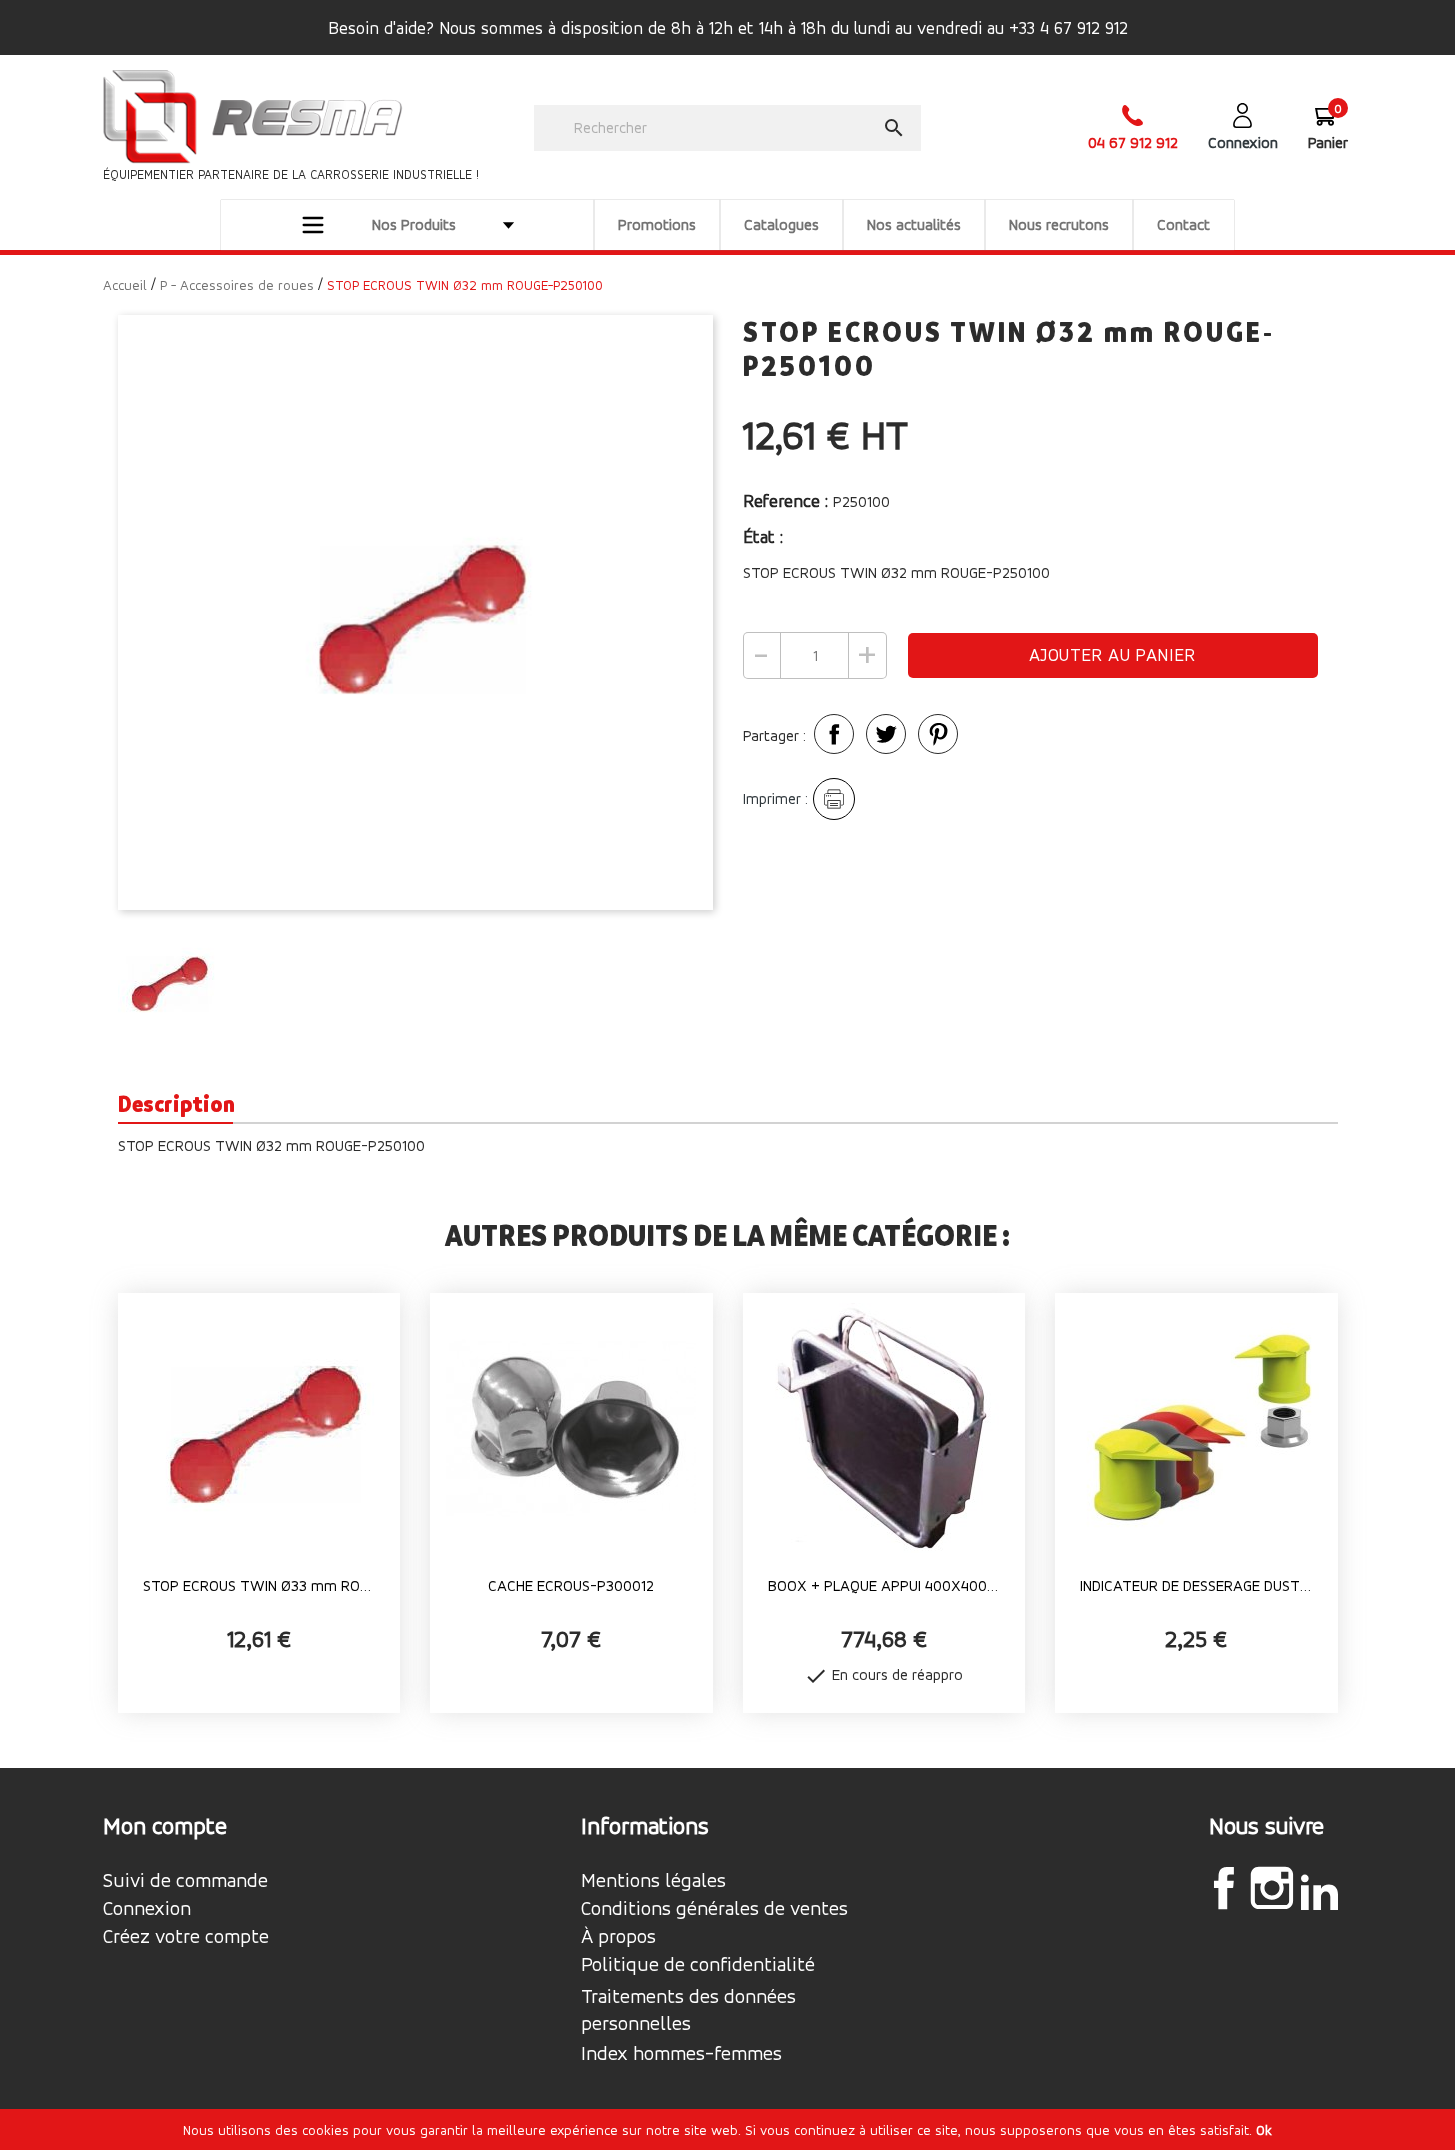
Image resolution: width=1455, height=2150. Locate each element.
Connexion (147, 1909)
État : (765, 536)
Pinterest (938, 734)
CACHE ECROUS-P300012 (571, 1585)
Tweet (886, 734)
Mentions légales (653, 1881)
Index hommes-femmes (681, 2054)
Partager (834, 734)
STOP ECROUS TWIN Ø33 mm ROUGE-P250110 (259, 1585)
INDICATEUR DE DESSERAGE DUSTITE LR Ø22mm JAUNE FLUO (1196, 1585)
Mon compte (165, 1826)
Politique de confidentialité (698, 1965)
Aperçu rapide (259, 1621)
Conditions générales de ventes (714, 1909)
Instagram (1272, 1888)
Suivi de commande (185, 1881)
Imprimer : (775, 798)
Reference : (785, 500)
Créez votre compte (186, 1937)
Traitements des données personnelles (688, 2010)
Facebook (1224, 1888)
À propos (618, 1937)
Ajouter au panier (1112, 654)
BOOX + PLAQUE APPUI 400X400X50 (884, 1585)
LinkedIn (1320, 1891)
